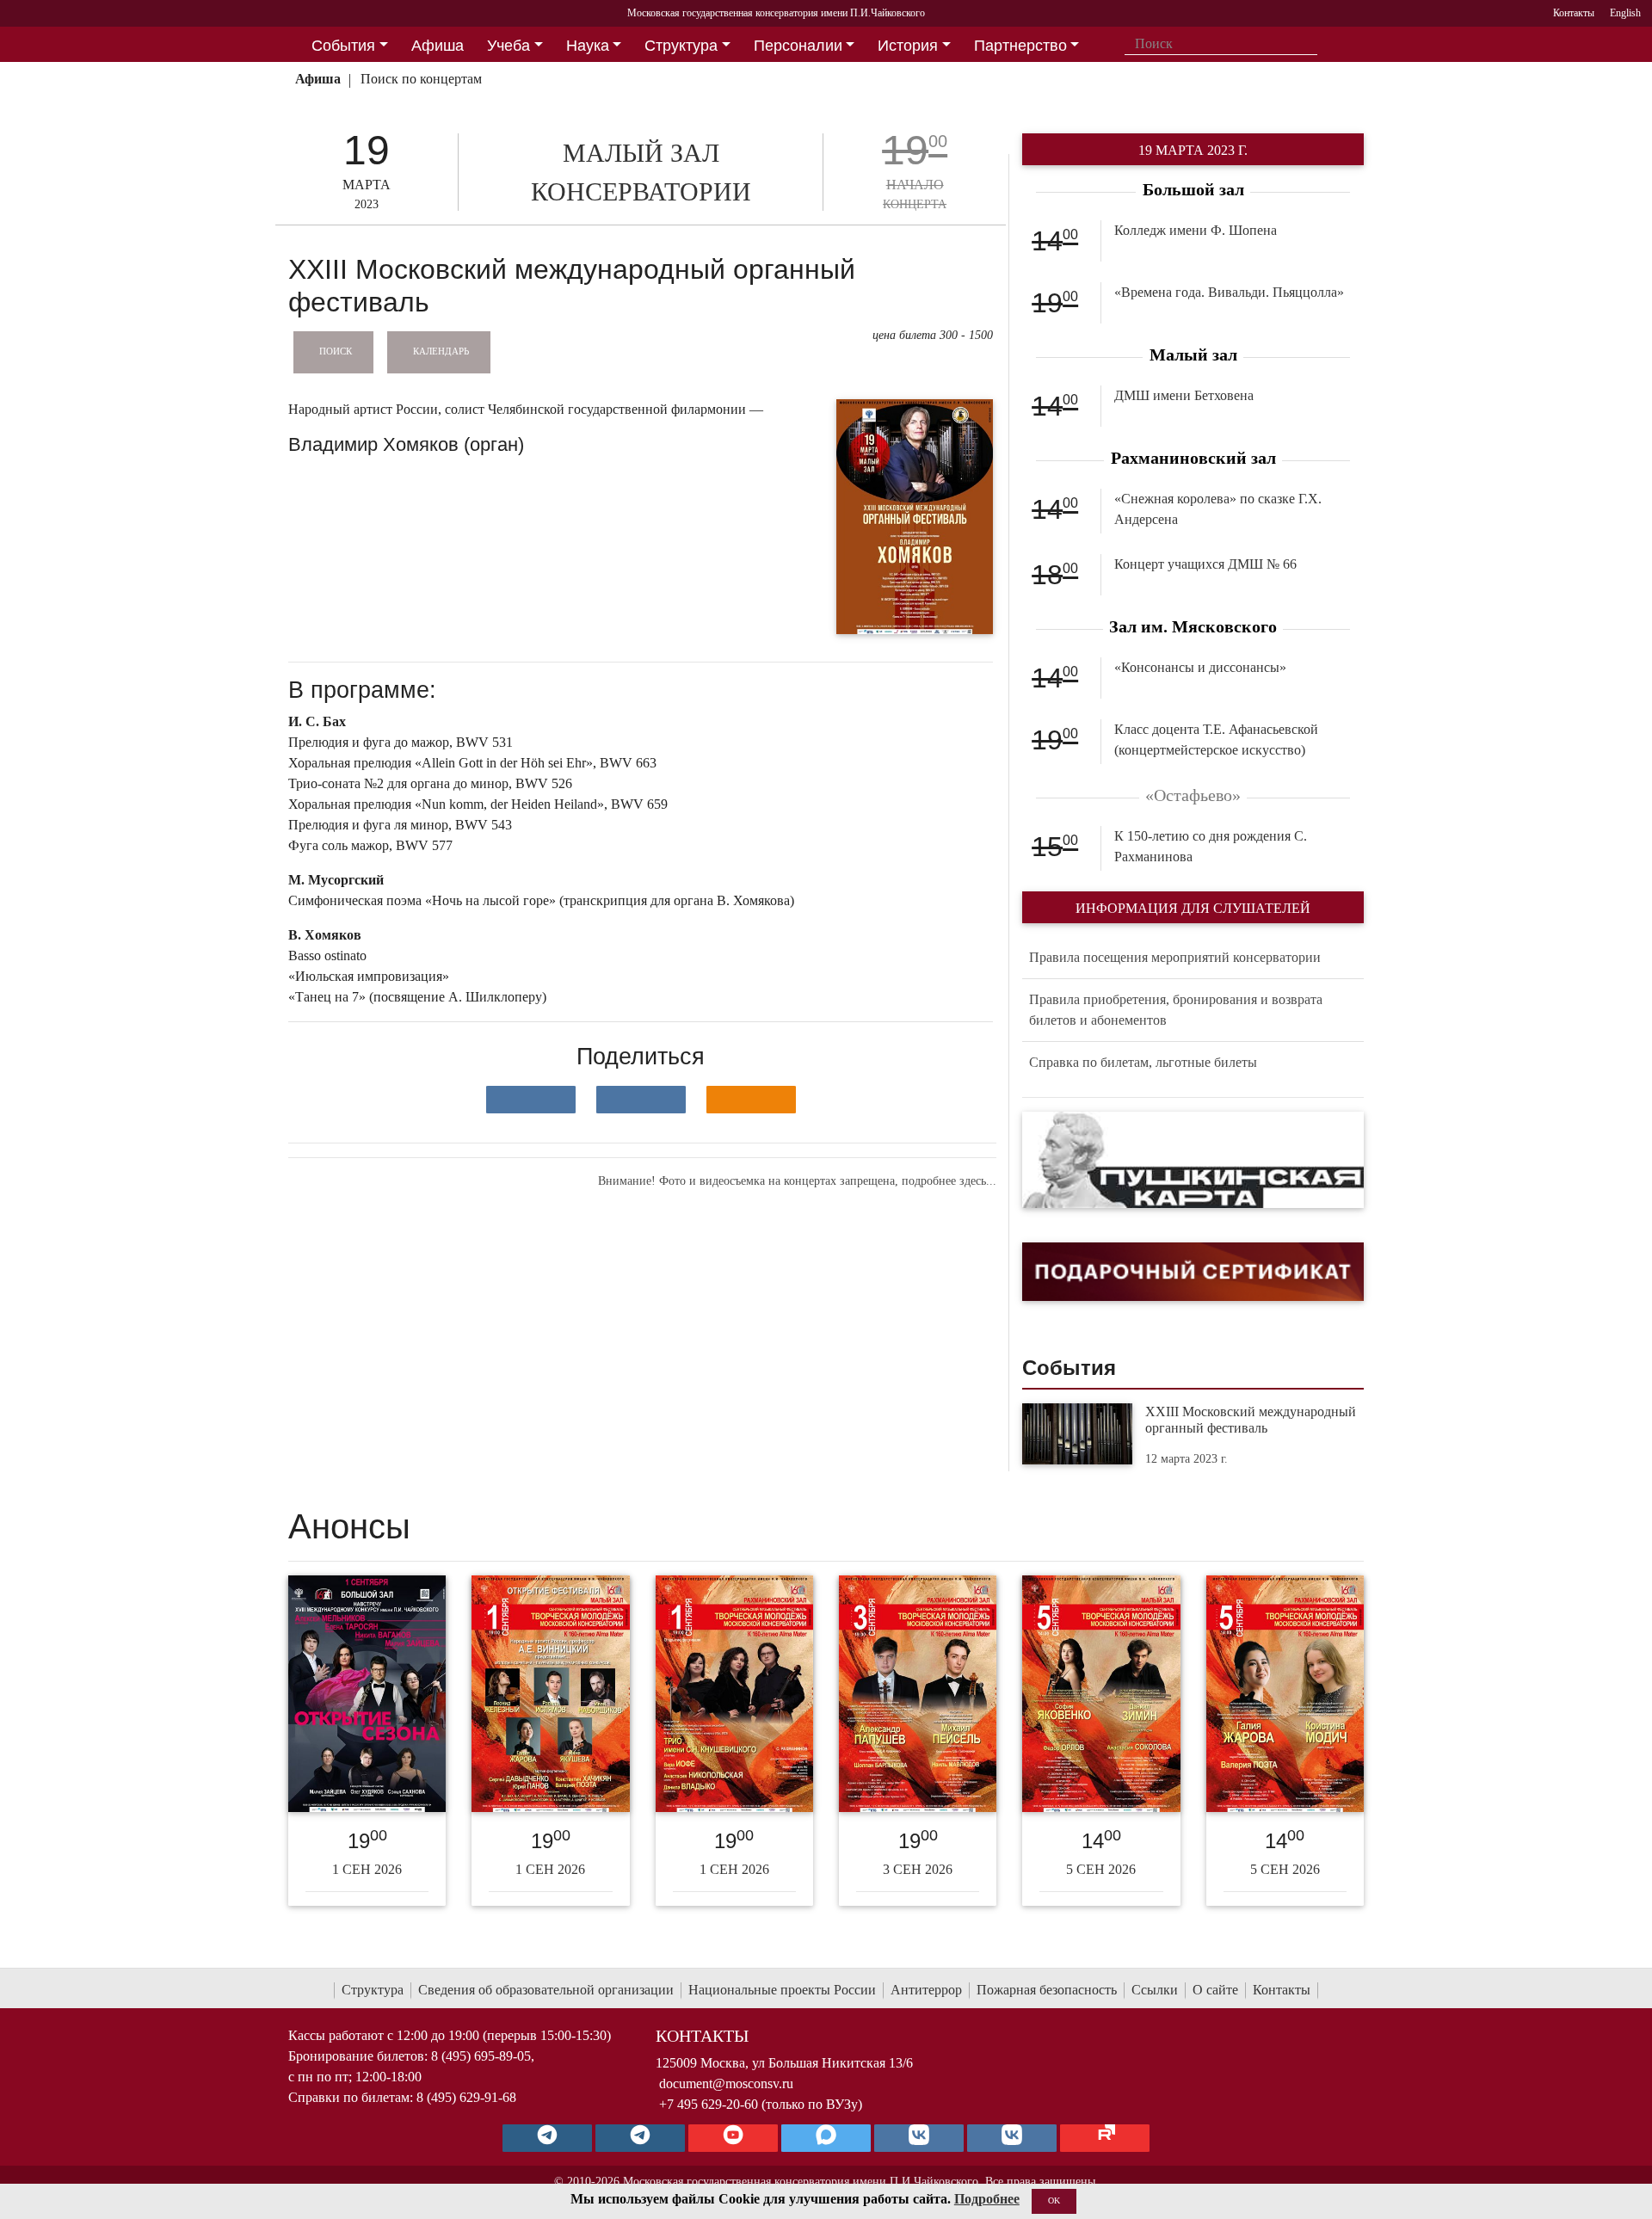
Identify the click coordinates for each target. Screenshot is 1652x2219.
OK (1054, 2201)
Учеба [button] (509, 46)
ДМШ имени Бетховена (1184, 395)
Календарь (441, 351)
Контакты (1282, 1990)
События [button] (343, 46)
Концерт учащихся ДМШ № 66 (1205, 564)
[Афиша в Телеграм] (1105, 2138)
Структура (373, 1990)
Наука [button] (588, 46)
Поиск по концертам (421, 79)
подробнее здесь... (949, 1181)
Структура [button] (681, 46)
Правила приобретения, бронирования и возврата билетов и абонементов (1176, 1010)
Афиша (318, 79)
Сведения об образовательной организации (546, 1990)
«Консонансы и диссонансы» (1200, 667)
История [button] (908, 46)
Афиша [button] (438, 46)
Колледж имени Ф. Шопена (1196, 230)
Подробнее (987, 2199)
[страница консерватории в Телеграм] (547, 2138)
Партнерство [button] (1020, 46)
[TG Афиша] (640, 2138)
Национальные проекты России (782, 1990)
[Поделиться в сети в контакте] (531, 1100)
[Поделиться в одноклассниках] (751, 1100)
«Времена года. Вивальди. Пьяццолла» (1229, 292)
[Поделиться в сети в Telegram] (641, 1100)
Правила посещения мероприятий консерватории (1175, 957)
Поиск (336, 351)
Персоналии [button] (798, 46)
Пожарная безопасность (1047, 1990)
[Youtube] (733, 2138)
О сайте (1215, 1990)
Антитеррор (926, 1990)
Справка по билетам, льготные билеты (1143, 1062)
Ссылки (1155, 1990)
